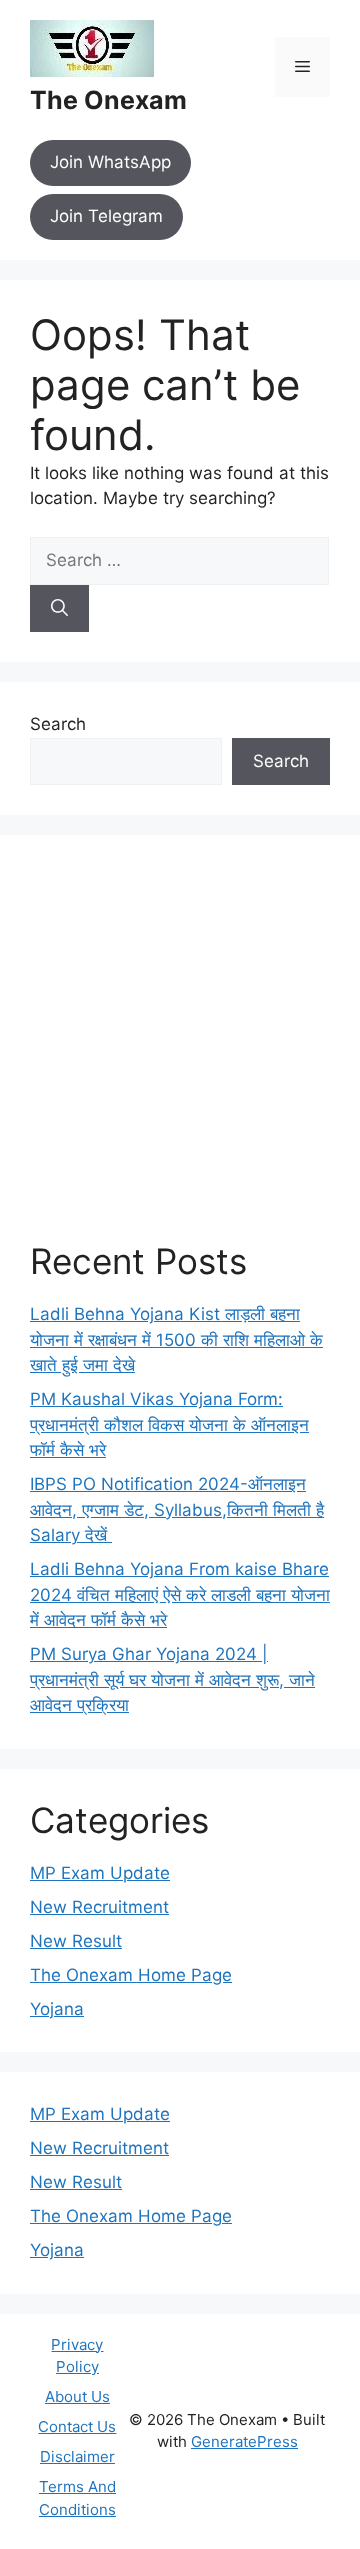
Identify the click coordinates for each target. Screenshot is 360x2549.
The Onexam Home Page (131, 1975)
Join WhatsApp (110, 162)
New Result (76, 1941)
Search (58, 724)
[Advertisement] (180, 1052)
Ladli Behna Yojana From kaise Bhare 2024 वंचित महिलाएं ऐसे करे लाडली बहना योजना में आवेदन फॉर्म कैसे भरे (180, 1594)
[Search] (59, 609)
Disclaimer (77, 2456)
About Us (77, 2396)
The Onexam (108, 100)
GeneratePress (244, 2441)
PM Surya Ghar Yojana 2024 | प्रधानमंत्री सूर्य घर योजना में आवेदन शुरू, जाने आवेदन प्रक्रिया (172, 1679)
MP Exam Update (100, 1873)
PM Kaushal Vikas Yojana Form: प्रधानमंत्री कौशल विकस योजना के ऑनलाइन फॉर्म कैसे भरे (169, 1424)
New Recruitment (99, 1907)
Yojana (57, 2009)
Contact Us (77, 2426)
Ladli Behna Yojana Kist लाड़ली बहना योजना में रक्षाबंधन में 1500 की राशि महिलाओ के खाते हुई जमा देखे (176, 1339)
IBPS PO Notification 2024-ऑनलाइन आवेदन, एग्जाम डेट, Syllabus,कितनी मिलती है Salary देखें (177, 1509)
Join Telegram (106, 216)
